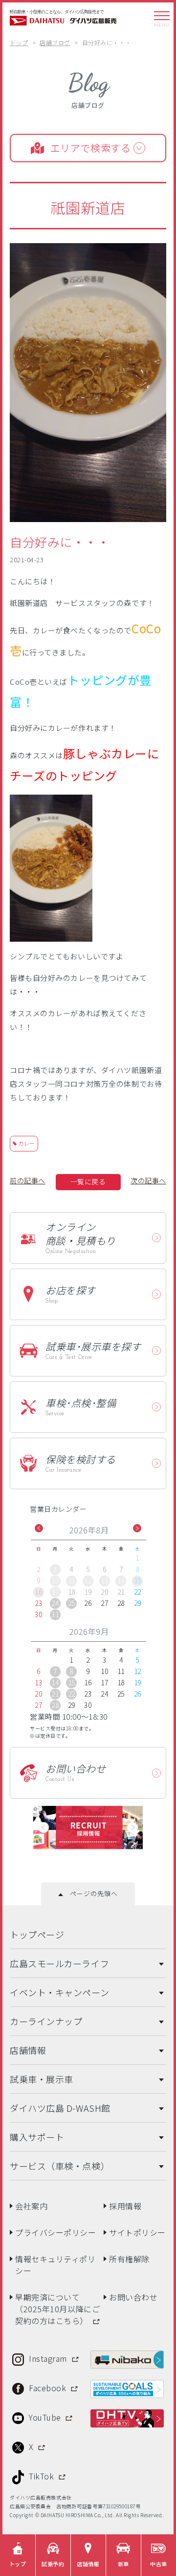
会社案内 (31, 2202)
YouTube (46, 2414)
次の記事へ (148, 1180)
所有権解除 (129, 2255)
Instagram (49, 2355)
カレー (27, 1143)
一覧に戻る (88, 1181)
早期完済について (57, 2305)
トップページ (37, 1931)
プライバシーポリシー (56, 2229)
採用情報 (125, 2202)
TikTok (43, 2473)
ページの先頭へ (90, 1890)
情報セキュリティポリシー (55, 2261)
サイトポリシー (137, 2229)
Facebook (49, 2384)
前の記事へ (28, 1180)
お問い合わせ (133, 2294)
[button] (39, 1528)
